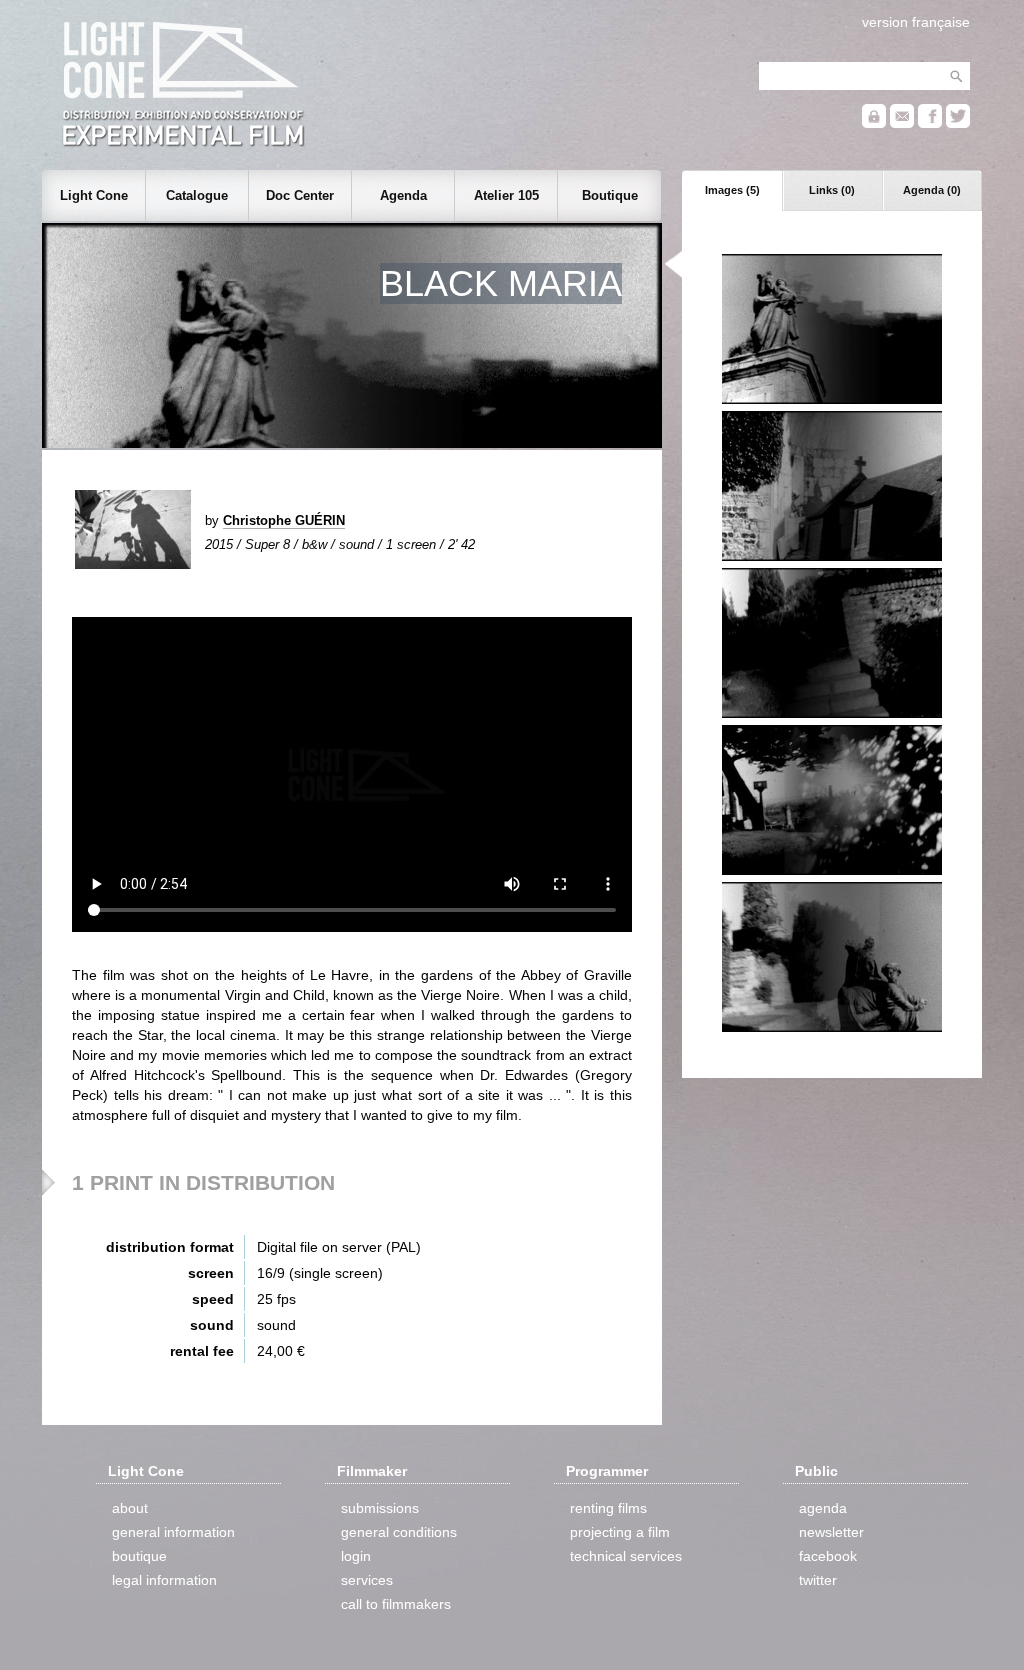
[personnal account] (874, 123)
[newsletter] (902, 123)
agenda (823, 1508)
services (367, 1580)
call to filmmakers (396, 1604)
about (130, 1508)
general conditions (399, 1532)
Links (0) (832, 190)
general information (173, 1532)
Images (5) (732, 190)
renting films (608, 1508)
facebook (828, 1556)
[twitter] (958, 123)
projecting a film (620, 1532)
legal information (164, 1580)
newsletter (831, 1532)
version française (916, 22)
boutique (139, 1556)
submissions (380, 1508)
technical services (626, 1556)
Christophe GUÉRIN (284, 520)
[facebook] (930, 123)
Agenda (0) (932, 190)
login (356, 1556)
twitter (818, 1580)
